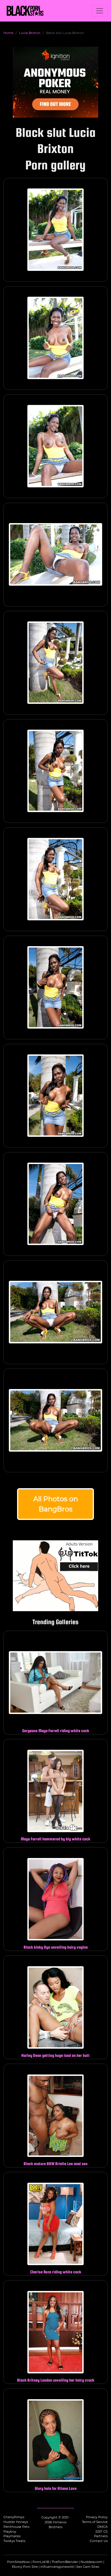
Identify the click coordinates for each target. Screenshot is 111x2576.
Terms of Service (95, 2522)
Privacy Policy (97, 2517)
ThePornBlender (65, 2562)
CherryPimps (14, 2517)
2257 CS (101, 2532)
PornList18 (41, 2562)
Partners (101, 2536)
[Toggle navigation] (100, 11)
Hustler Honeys (16, 2522)
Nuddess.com (92, 2562)
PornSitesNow (18, 2562)
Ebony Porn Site (25, 2567)
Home (8, 33)
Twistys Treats (14, 2541)
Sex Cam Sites (88, 2567)
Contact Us (99, 2541)
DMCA (102, 2527)
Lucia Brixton (30, 33)
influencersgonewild (57, 2567)
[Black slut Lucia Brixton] (55, 230)
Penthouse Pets (16, 2527)
